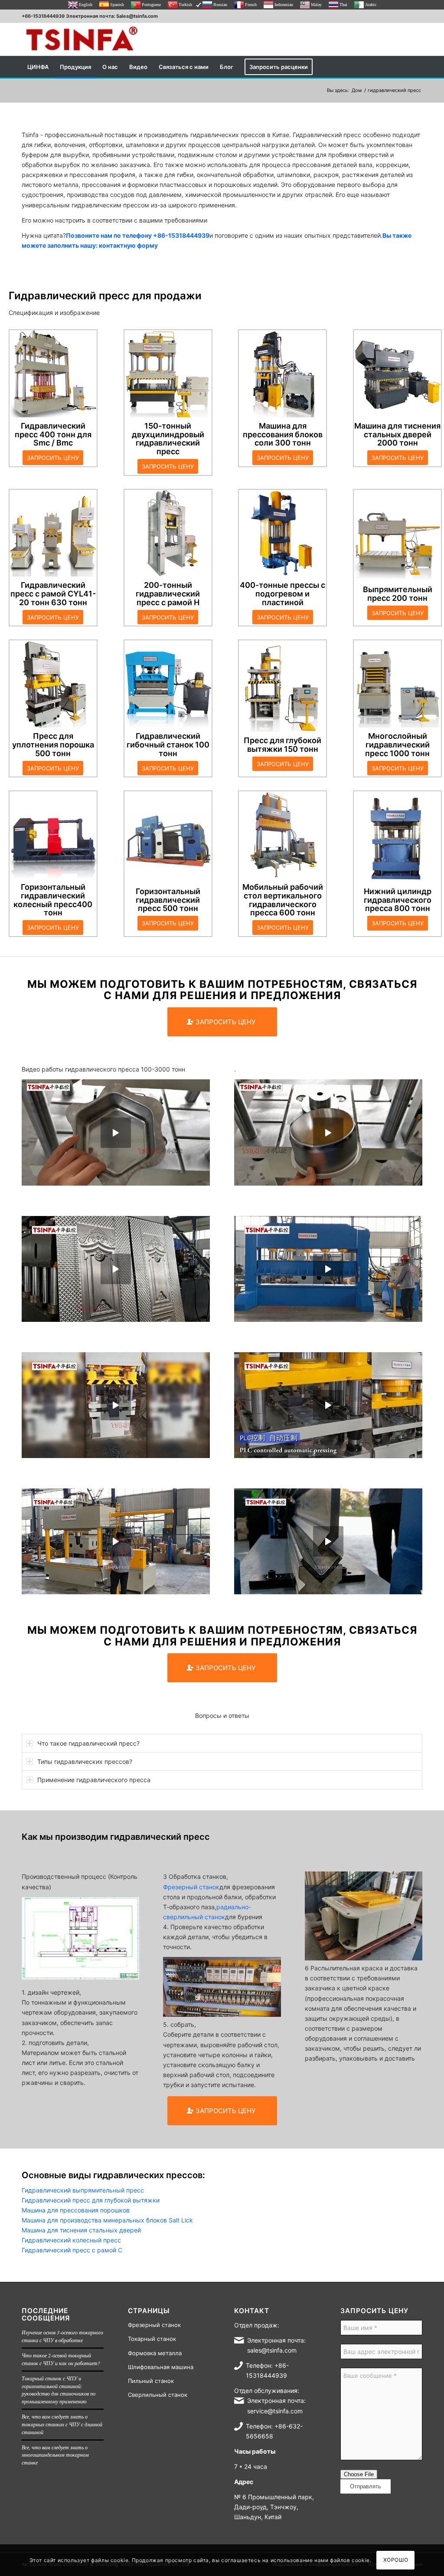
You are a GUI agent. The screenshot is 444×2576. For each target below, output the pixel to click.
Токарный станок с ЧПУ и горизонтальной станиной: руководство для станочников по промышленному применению (59, 2390)
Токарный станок (152, 2339)
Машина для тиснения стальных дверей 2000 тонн (397, 434)
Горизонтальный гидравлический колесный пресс (49, 896)
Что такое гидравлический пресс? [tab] (88, 1743)
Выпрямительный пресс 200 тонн (398, 594)
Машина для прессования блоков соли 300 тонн (283, 434)
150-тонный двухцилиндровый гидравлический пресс (168, 439)
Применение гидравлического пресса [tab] (94, 1780)
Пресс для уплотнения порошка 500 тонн (53, 745)
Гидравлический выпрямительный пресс (83, 2190)
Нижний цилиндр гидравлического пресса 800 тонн (398, 900)
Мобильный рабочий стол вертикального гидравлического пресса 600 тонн (283, 900)
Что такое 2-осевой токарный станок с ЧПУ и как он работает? (61, 2359)
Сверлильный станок (158, 2395)
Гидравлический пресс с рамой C (48, 589)
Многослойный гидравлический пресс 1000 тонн (397, 745)
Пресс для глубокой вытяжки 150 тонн (282, 745)
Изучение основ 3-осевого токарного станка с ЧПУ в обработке (62, 2336)
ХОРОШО (396, 2560)
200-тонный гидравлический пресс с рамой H (168, 594)
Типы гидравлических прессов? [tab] (85, 1762)
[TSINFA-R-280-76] (82, 39)
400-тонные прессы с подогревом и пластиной (282, 594)
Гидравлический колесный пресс (71, 2240)
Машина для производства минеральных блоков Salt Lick (107, 2220)
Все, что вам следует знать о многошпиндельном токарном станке (55, 2455)
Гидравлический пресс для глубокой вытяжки (91, 2200)
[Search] (417, 67)
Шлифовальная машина (161, 2367)
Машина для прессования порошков (76, 2210)
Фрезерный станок (191, 1887)
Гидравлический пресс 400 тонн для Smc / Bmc (53, 434)
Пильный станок (151, 2381)
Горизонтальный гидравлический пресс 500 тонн (168, 900)
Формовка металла (155, 2353)
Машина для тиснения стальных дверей (81, 2230)
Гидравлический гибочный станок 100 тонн (168, 745)
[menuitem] (38, 67)
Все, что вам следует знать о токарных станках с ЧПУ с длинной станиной (62, 2424)
